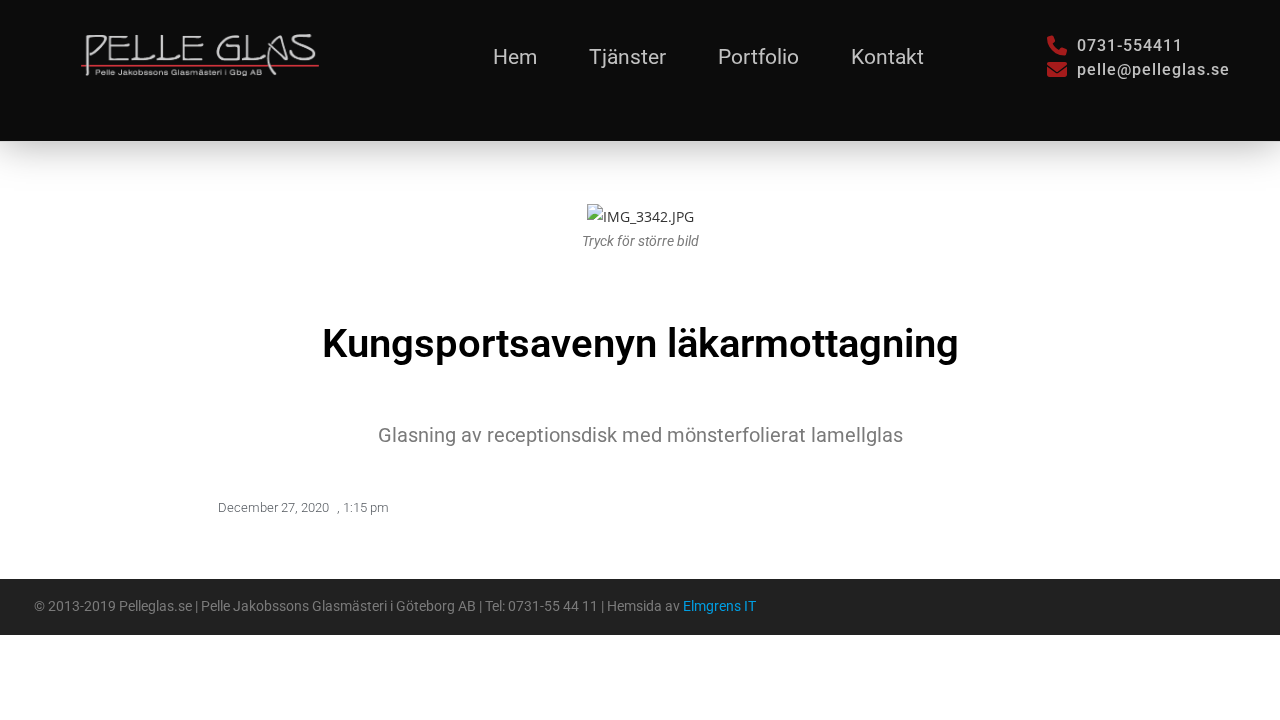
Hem (515, 57)
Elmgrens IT (719, 606)
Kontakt (887, 57)
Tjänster (627, 57)
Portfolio (758, 57)
